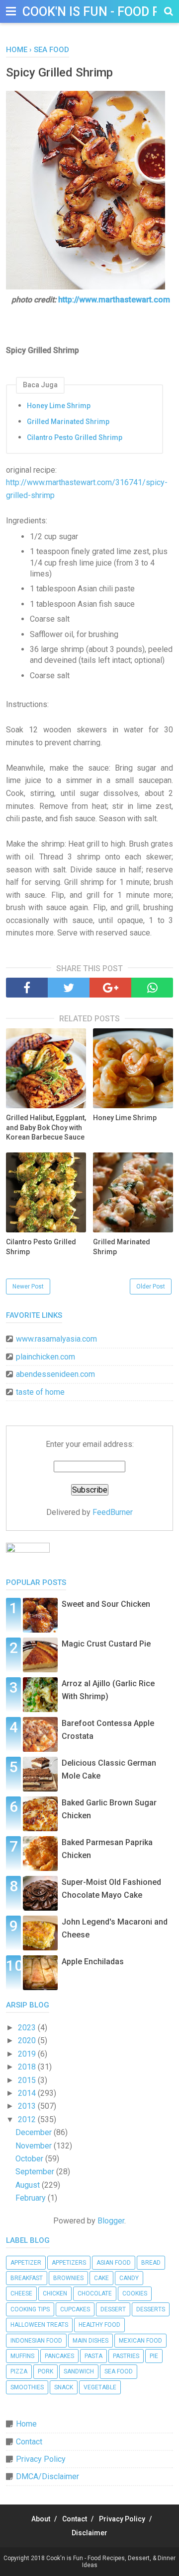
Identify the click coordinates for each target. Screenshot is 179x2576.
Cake (101, 2278)
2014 (28, 2093)
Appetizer (26, 2263)
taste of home (40, 1392)
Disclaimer (89, 2533)
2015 (28, 2080)
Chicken (55, 2293)
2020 (28, 2040)
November (35, 2146)
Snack (64, 2387)
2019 (28, 2054)
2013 (28, 2106)
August (29, 2185)
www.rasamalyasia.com (56, 1339)
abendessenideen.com (55, 1374)
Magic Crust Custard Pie (106, 1644)
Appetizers (69, 2263)
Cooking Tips (30, 2309)
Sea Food (119, 2371)
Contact (29, 2442)
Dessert (113, 2309)
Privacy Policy (41, 2459)
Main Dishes (90, 2341)
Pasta (93, 2356)
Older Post (151, 1287)
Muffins (22, 2356)
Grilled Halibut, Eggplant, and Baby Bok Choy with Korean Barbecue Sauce (46, 1127)
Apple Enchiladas (93, 1962)
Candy (129, 2278)
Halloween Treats (39, 2325)
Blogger (111, 2221)
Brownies (68, 2278)
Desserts (151, 2309)
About (41, 2519)
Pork (45, 2371)
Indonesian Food (36, 2341)
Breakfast (27, 2278)
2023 (28, 2028)
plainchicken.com (45, 1357)
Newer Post (28, 1287)
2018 (28, 2067)
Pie (154, 2356)
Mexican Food (140, 2341)
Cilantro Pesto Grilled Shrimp (75, 437)
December (35, 2132)
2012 (28, 2119)
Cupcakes (75, 2309)
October (30, 2159)
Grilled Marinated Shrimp (68, 422)
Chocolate (95, 2293)
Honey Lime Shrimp (59, 406)
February (32, 2198)
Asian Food (114, 2263)
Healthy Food (99, 2325)
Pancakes (59, 2356)
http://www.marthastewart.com (114, 300)
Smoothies (27, 2387)
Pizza (19, 2371)
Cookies (135, 2293)
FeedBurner (113, 1512)
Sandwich (79, 2371)
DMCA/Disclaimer (47, 2476)
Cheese (21, 2293)
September (36, 2172)
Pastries (126, 2356)
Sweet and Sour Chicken (106, 1604)
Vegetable (100, 2387)
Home (26, 2424)
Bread (151, 2263)
